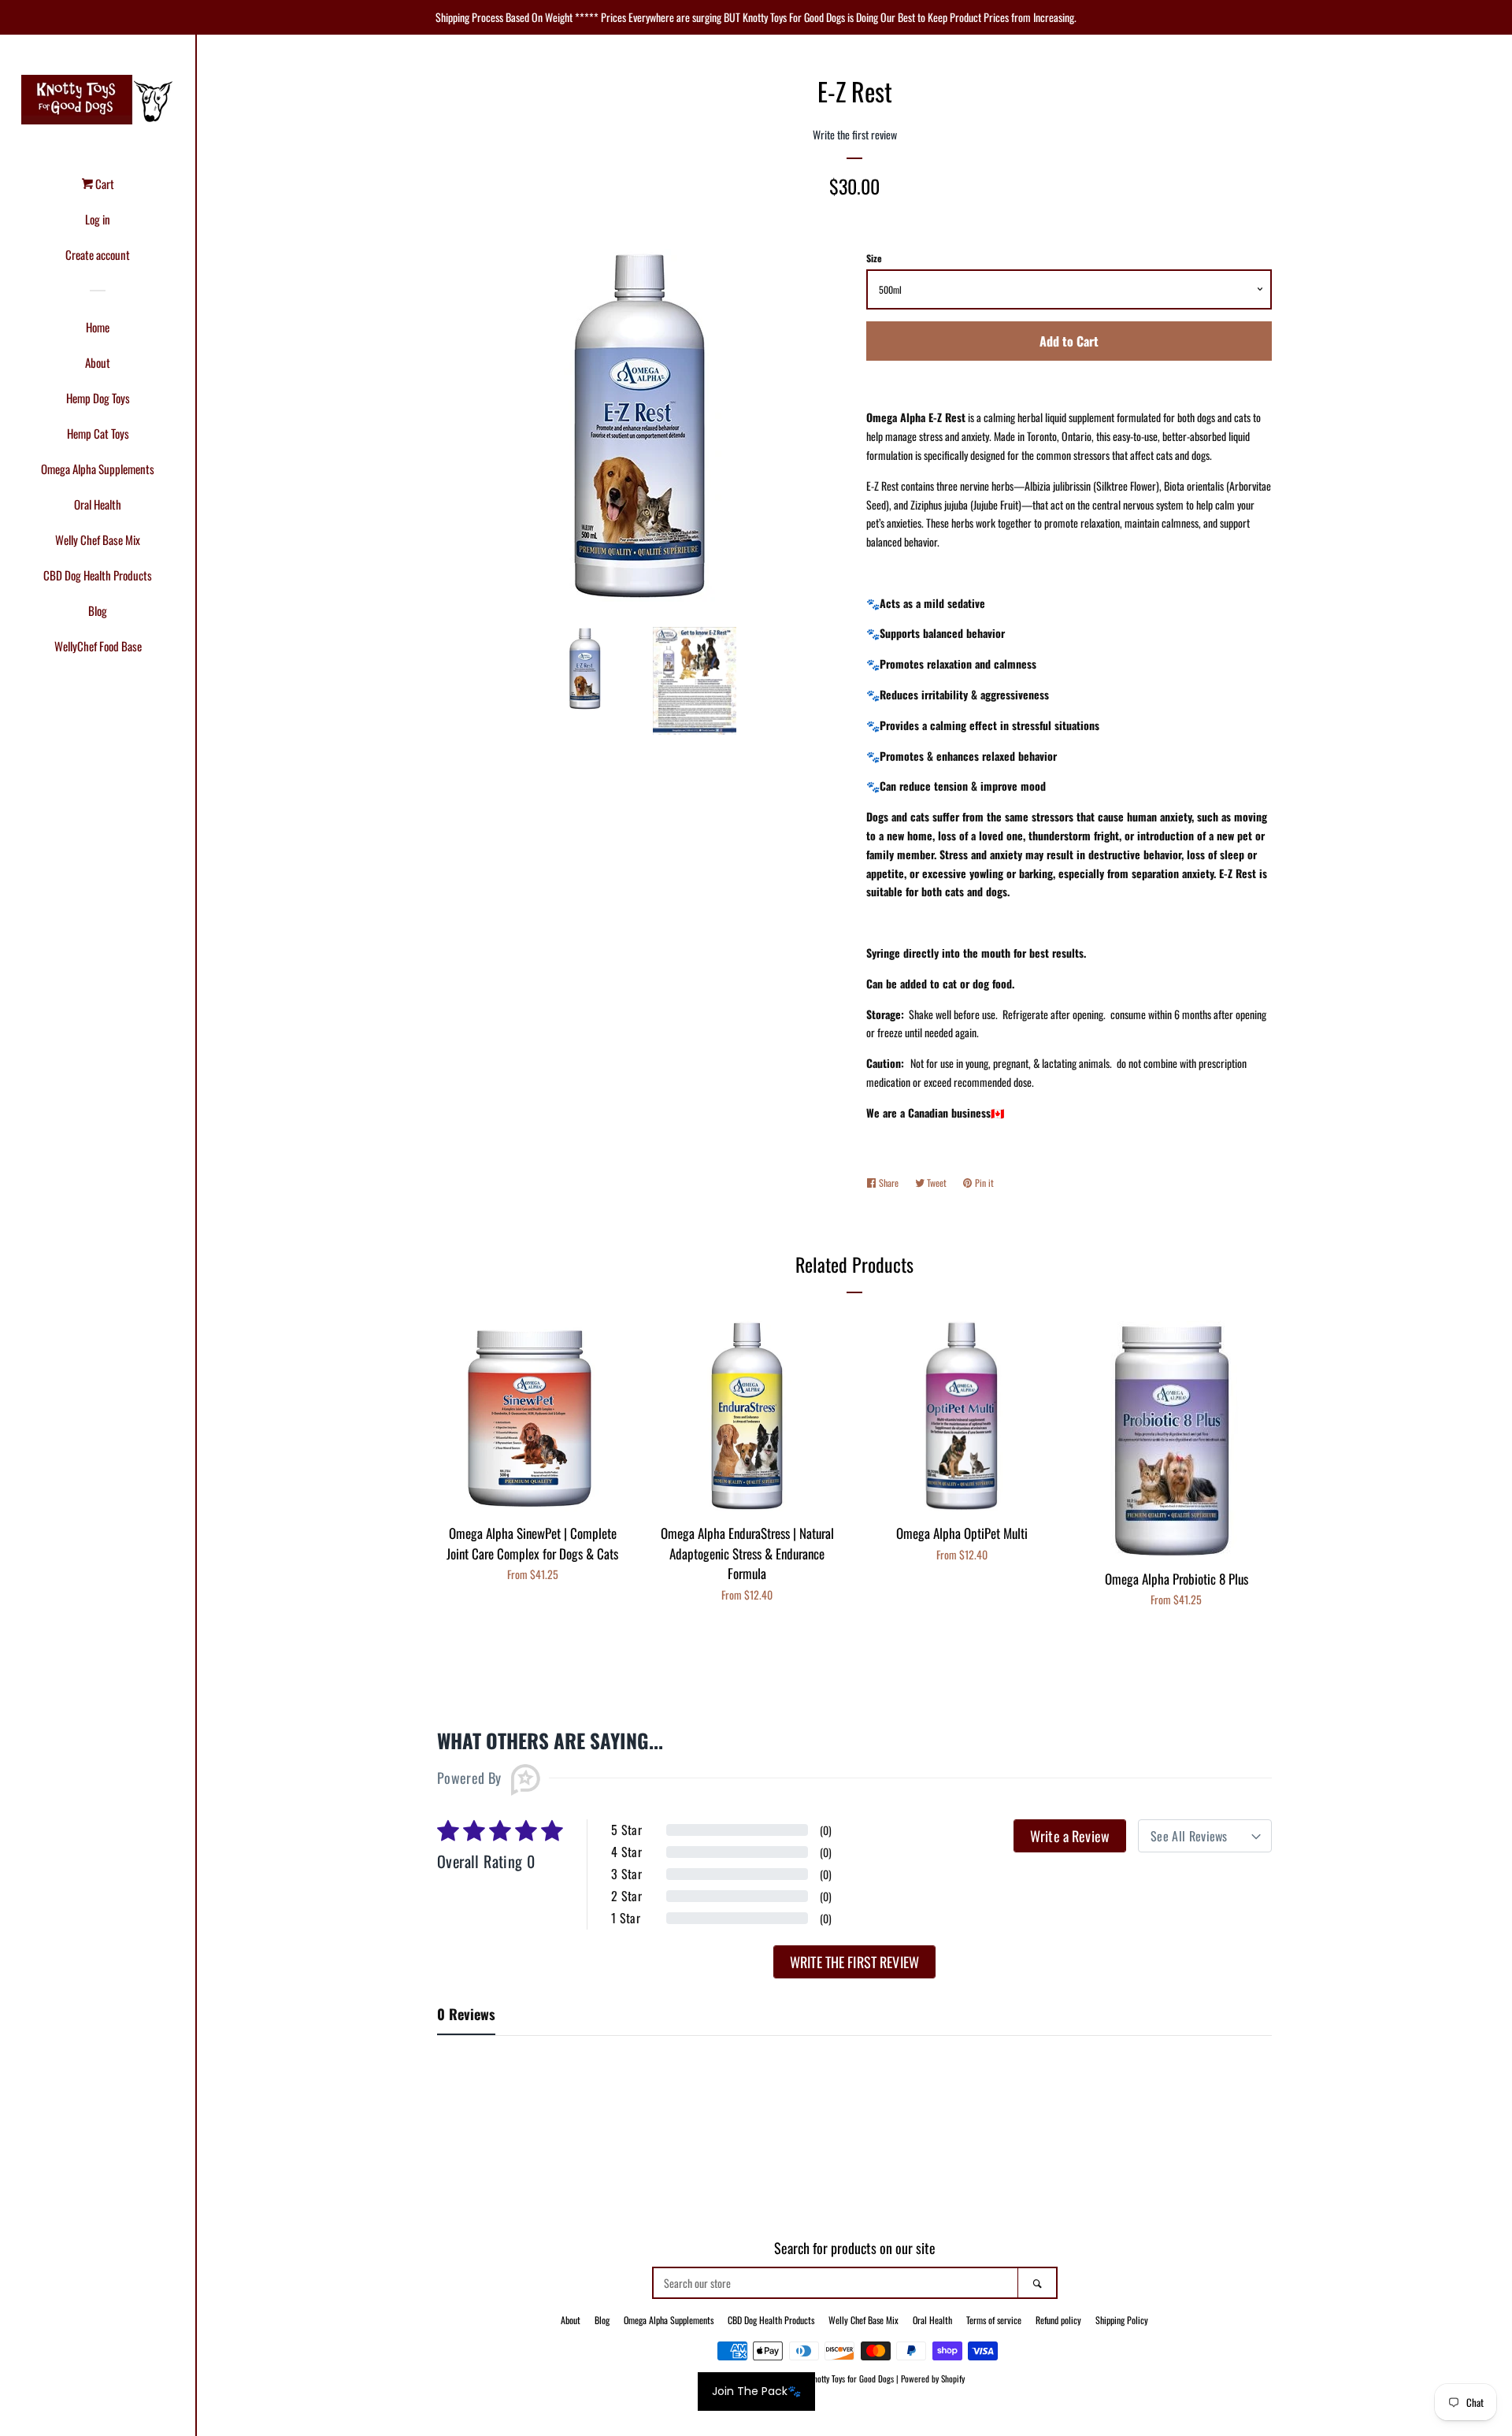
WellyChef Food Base (98, 646)
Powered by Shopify (933, 2379)
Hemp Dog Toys (98, 398)
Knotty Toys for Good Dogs (851, 2379)
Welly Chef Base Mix (98, 539)
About (98, 362)
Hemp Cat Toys (98, 433)
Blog (98, 610)
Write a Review (1070, 1836)
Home (98, 327)
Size (874, 258)
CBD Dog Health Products (98, 575)
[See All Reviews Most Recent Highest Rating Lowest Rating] (1205, 1836)
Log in (98, 219)
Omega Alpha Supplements (98, 469)
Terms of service (994, 2320)
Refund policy (1058, 2320)
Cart (104, 184)
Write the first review (854, 1962)
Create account (98, 254)
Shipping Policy (1122, 2320)
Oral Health (98, 504)
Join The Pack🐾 (756, 2391)
